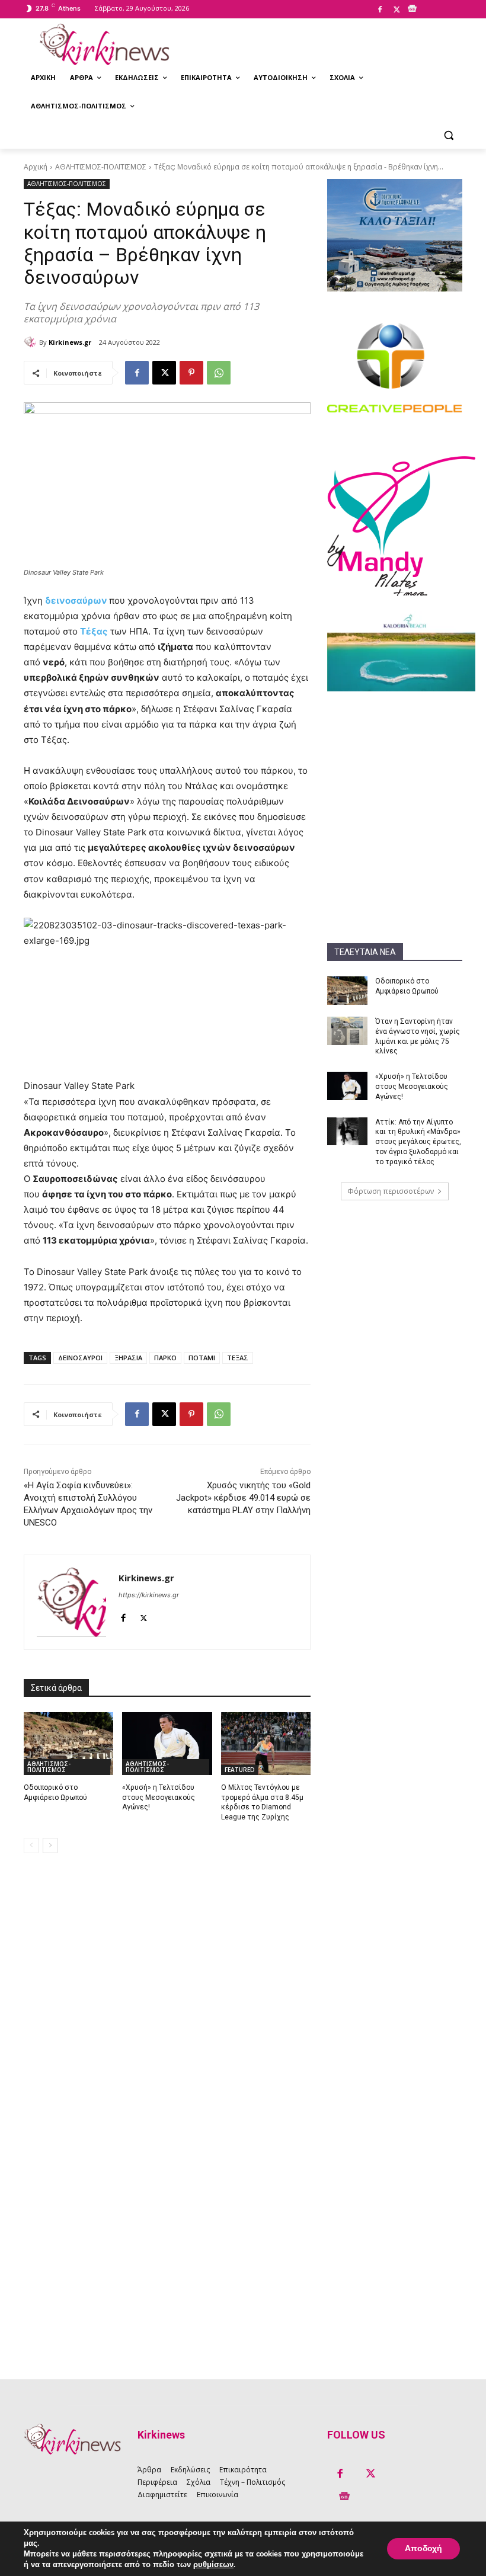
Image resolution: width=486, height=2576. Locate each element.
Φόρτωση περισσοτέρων (391, 1191)
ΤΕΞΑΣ (238, 1358)
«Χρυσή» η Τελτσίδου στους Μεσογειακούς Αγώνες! (412, 1087)
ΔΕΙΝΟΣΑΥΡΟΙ (80, 1358)
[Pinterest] (191, 373)
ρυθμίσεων (213, 2565)
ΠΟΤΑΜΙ (202, 1358)
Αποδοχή (423, 2548)
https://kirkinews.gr (149, 1595)
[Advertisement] (395, 765)
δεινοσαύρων (76, 600)
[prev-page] (31, 1846)
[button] (448, 135)
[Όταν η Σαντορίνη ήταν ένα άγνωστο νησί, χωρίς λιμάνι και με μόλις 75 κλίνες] (347, 1031)
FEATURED (240, 1770)
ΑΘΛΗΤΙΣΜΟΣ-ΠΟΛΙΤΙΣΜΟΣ (101, 167)
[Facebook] (380, 10)
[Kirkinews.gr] (104, 44)
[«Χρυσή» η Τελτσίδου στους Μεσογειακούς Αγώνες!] (347, 1086)
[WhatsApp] (219, 373)
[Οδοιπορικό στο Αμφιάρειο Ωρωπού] (347, 991)
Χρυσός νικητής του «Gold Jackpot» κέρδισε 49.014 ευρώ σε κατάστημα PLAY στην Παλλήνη (243, 1498)
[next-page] (50, 1846)
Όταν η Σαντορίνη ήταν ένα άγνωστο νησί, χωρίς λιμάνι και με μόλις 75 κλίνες (418, 1036)
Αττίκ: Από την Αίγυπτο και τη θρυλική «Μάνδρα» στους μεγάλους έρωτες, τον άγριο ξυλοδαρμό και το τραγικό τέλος (418, 1142)
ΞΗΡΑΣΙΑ (128, 1358)
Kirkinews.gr (70, 342)
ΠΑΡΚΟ (165, 1358)
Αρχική (36, 167)
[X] (397, 10)
